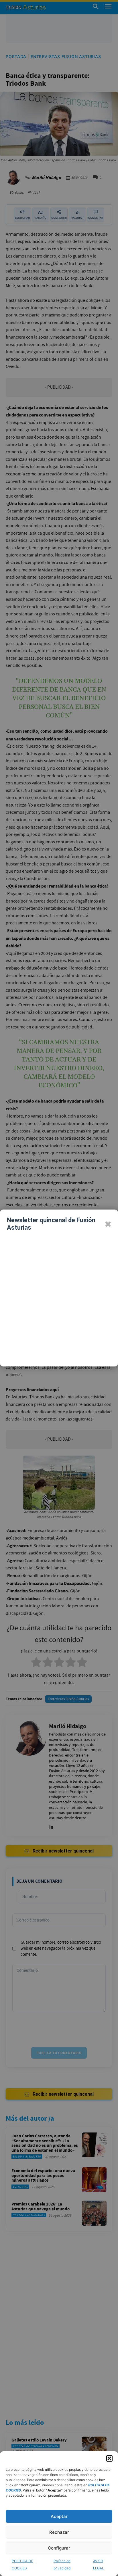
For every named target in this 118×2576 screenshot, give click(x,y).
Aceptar (59, 2516)
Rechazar (59, 2532)
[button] (109, 2458)
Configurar (59, 2548)
